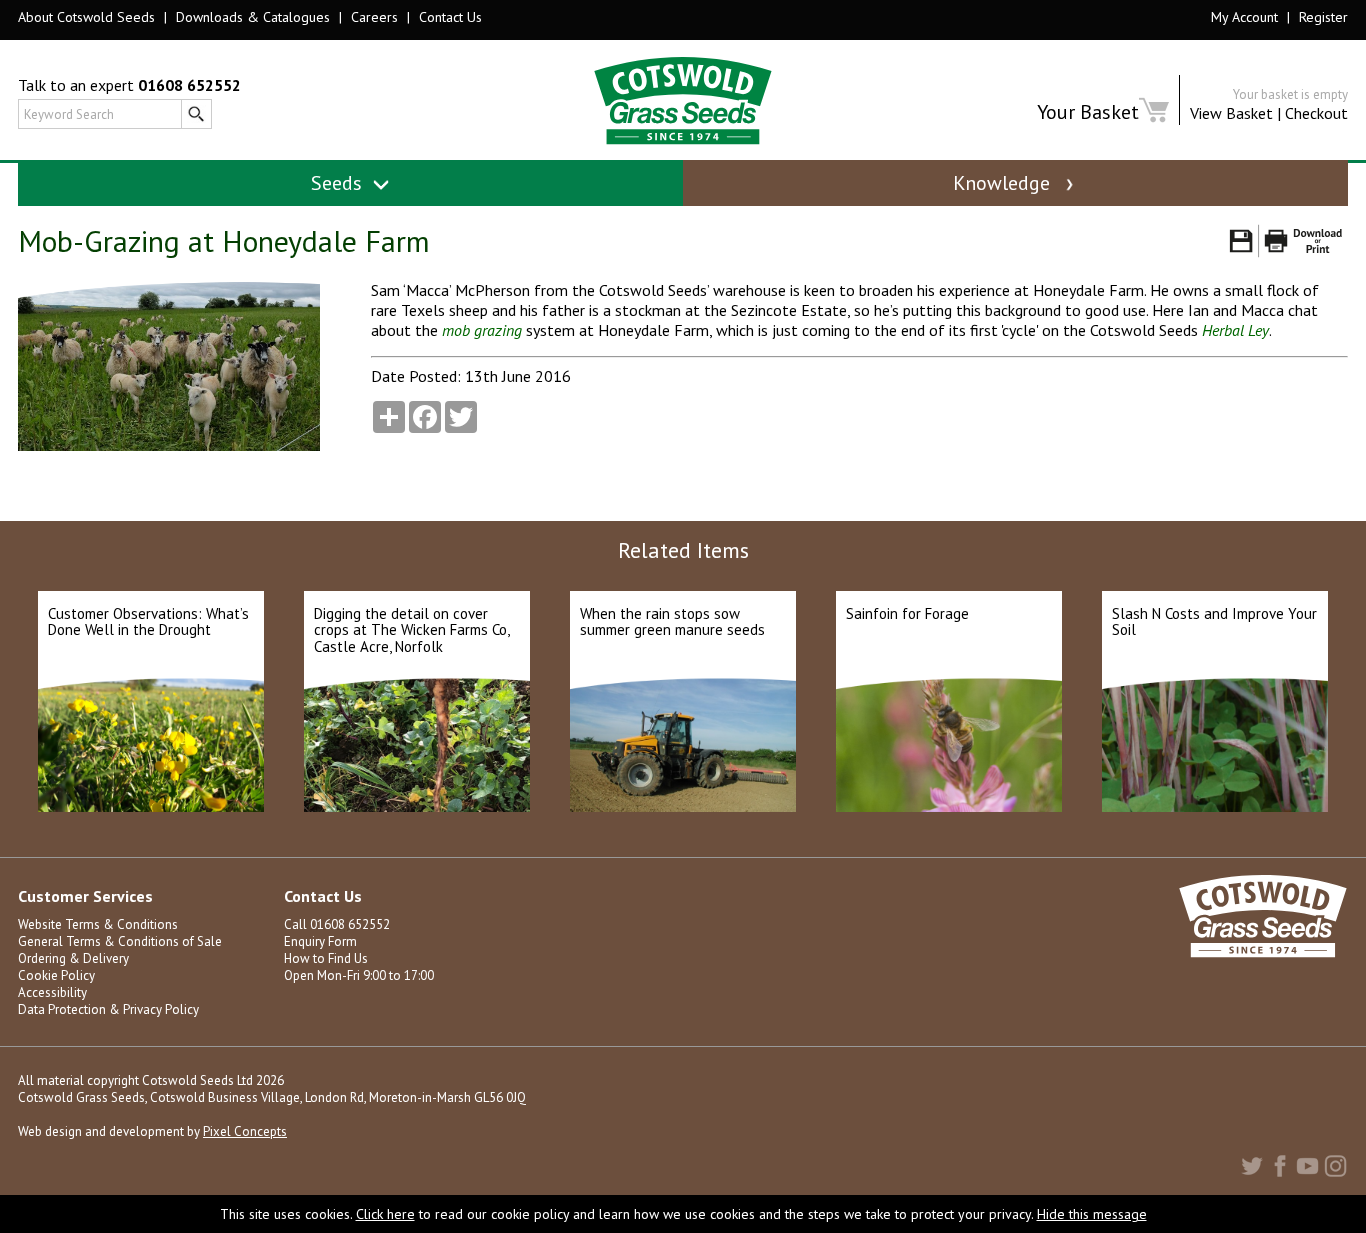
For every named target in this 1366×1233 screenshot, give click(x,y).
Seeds (339, 183)
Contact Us (450, 17)
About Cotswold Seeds (86, 17)
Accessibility (52, 992)
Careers (374, 17)
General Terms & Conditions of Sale (120, 941)
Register (1323, 17)
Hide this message (1092, 1214)
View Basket (1231, 113)
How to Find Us (326, 958)
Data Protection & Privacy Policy (108, 1009)
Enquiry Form (320, 941)
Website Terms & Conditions (98, 924)
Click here (385, 1214)
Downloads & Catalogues (253, 17)
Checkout (1316, 113)
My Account (1244, 17)
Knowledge (1004, 183)
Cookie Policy (56, 975)
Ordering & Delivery (73, 958)
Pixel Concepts (245, 1131)
